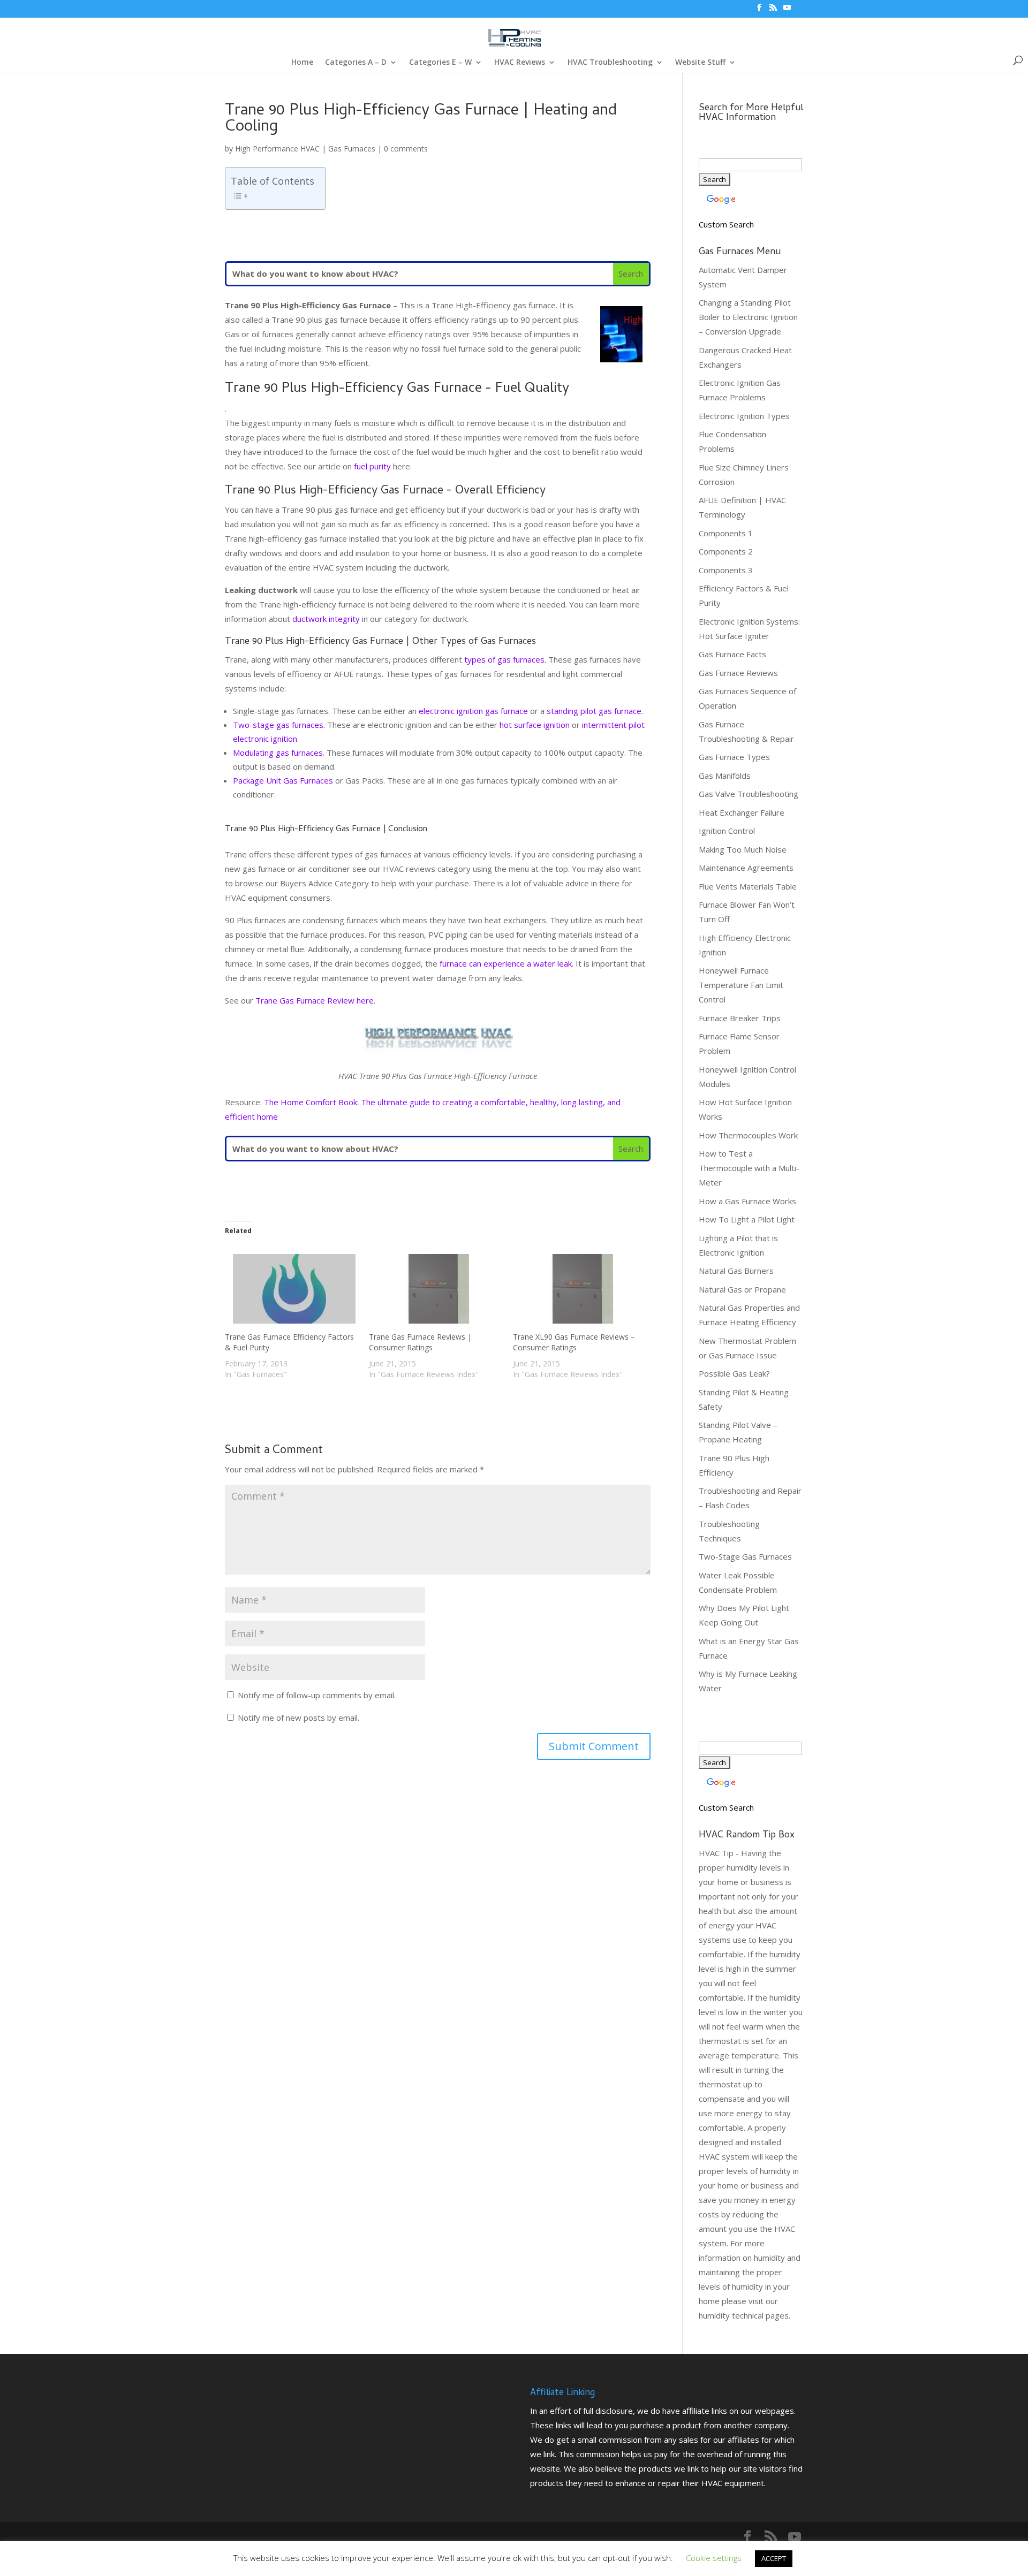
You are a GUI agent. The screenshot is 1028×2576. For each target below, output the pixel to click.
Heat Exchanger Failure (742, 812)
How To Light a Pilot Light (747, 1219)
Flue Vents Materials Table (748, 886)
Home (302, 63)
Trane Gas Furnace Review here (315, 1000)
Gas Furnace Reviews (738, 673)
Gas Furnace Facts (732, 654)
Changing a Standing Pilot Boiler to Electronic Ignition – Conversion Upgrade (748, 317)
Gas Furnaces (352, 149)
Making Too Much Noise (743, 849)
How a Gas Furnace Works (747, 1201)
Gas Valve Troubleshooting (749, 794)
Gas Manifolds (725, 776)
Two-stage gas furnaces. (279, 725)
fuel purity (372, 466)
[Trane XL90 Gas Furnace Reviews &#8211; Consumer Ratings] (580, 1289)
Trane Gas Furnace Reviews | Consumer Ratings (420, 1342)
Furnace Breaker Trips (740, 1018)
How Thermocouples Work (748, 1135)
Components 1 (726, 533)
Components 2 (726, 551)
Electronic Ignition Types (744, 416)
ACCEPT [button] (774, 2558)
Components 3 (726, 570)
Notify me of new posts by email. (298, 1718)
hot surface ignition (535, 725)
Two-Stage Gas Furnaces (745, 1556)
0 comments (406, 149)
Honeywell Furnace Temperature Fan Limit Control (741, 985)
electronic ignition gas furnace (473, 711)
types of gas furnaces (504, 659)
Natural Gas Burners (736, 1271)
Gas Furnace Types (734, 757)
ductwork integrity (326, 619)
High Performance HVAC (277, 149)
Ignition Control (727, 831)
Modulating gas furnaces (278, 753)
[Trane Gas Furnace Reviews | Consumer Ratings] (436, 1289)
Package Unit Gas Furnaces (283, 780)
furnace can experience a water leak (506, 963)
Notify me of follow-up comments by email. (317, 1695)
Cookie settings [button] (714, 2558)
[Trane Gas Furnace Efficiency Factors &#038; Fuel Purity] (292, 1289)
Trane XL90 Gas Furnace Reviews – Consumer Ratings (574, 1342)
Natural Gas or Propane (742, 1289)
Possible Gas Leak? (734, 1373)
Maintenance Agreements (746, 868)
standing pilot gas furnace (594, 711)
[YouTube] (787, 11)
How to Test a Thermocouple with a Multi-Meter (749, 1168)
